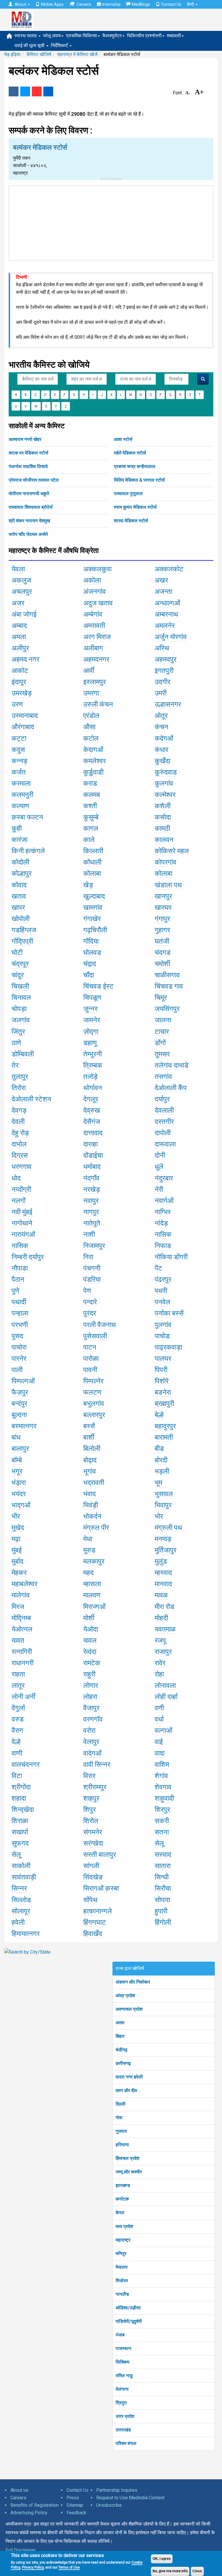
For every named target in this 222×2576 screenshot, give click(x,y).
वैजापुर (91, 1708)
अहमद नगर (25, 659)
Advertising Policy (29, 2513)
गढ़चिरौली (95, 930)
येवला (18, 569)
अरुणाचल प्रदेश (129, 2009)
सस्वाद (163, 1855)
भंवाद (89, 1494)
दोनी (160, 1155)
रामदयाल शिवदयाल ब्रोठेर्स (31, 507)
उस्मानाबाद (25, 716)
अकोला (92, 580)
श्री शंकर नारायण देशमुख (29, 521)
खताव (19, 896)
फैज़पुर (20, 1392)
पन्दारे (90, 1302)
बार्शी (89, 1437)
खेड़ (88, 885)
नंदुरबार (164, 1178)
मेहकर (19, 1573)
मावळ (161, 1595)
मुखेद (18, 1528)
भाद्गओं (21, 1505)
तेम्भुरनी (92, 1054)
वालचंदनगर (26, 1765)
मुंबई (17, 1550)
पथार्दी (19, 1302)
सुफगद (20, 1843)
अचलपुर (22, 592)
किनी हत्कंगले (28, 851)
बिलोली (92, 1449)
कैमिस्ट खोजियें (39, 54)
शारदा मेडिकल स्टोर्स (131, 521)
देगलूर (91, 1099)
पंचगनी (92, 1268)
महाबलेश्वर (24, 1584)
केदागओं (93, 750)
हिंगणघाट (95, 1922)
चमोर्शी (162, 964)
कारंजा (20, 840)
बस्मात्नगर (24, 1426)
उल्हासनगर (168, 704)
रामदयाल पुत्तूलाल (128, 494)
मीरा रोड (164, 1607)
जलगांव (21, 1020)
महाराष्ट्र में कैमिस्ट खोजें (77, 54)
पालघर (163, 1359)
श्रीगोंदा (21, 1787)
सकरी (162, 1821)
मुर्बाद (17, 1561)
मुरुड (89, 1550)
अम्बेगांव (93, 614)
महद (88, 1573)
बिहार (120, 2036)
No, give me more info (170, 2571)
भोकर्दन (92, 1516)
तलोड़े (90, 1077)
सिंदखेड (93, 1877)
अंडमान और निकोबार (133, 1982)
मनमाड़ (163, 1539)
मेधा (88, 1539)
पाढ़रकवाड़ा (168, 1347)
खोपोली (21, 919)
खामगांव (93, 908)
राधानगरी (23, 1663)
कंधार (161, 750)
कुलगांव (164, 783)
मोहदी (161, 1618)
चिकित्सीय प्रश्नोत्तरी (144, 36)
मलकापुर (94, 1561)
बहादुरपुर (165, 1426)
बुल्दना (19, 1415)
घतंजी (162, 941)
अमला (19, 637)
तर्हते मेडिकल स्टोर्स (130, 453)
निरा (88, 1257)
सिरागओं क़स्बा (101, 1888)
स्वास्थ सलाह (26, 36)
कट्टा (19, 738)
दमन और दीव (126, 2090)
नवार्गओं (164, 1201)
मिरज (18, 1607)
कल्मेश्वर (165, 795)
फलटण (92, 1392)
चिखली (20, 986)
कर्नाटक (122, 2199)
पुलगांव (163, 1325)
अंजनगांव (95, 592)
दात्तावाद (93, 1133)
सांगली (91, 1866)
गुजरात (121, 2131)
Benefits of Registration (35, 2505)
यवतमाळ (165, 1629)
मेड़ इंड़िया (12, 54)
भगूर (17, 1471)
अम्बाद (19, 626)
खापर (18, 908)
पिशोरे (162, 1381)
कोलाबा (92, 873)
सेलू (159, 1843)
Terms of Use (69, 2567)
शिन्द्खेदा (23, 1810)
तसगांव (163, 1077)
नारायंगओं (23, 1234)
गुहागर (162, 930)
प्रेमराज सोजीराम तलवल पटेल (34, 480)
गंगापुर (162, 919)
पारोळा (91, 1359)
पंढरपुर (163, 1279)
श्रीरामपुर (95, 1787)
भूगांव (90, 1471)
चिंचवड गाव (169, 986)
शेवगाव (163, 1787)
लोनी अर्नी (23, 1697)
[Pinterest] (37, 91)
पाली (17, 1370)
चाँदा (89, 975)
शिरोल (91, 1821)
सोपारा (162, 1900)
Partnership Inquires (117, 2490)
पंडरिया (92, 1279)
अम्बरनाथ (166, 614)
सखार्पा (20, 1832)
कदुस (18, 750)
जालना (163, 1020)
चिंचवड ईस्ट (98, 986)
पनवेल (162, 1302)
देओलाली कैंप (171, 1088)
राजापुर (163, 1652)
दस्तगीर (164, 1122)
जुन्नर (90, 1009)
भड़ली (162, 1471)
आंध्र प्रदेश (125, 1996)
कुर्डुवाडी (93, 772)
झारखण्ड (123, 2185)
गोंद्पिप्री (22, 941)
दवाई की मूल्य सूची (30, 45)
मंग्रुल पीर (96, 1528)
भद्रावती (94, 1483)
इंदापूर (19, 682)
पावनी (90, 1370)
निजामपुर (94, 1246)
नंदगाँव (91, 1178)
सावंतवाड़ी (24, 1877)
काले (89, 840)
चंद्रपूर (20, 964)
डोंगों (160, 1043)
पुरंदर (90, 1313)
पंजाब (120, 2335)
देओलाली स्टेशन (31, 1099)
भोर (159, 1516)
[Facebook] (14, 91)
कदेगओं (164, 738)
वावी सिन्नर (97, 1765)
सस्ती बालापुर (100, 1855)
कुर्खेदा (162, 761)
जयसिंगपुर (167, 1009)
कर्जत (19, 772)
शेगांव (161, 1776)
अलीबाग (93, 648)
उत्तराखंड (123, 2430)
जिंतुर (18, 1032)
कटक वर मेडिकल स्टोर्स (28, 453)
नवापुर (91, 1201)
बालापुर (20, 1449)
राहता (18, 1674)
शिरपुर (162, 1810)
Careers (84, 4)
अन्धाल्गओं (167, 603)
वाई (159, 1742)
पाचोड (162, 1336)
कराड (90, 783)
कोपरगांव (165, 862)
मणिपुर (121, 2254)
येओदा (91, 1629)
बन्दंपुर (19, 1404)
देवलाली (164, 1110)
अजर (18, 603)
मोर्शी (89, 1618)
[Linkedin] (48, 91)
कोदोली (20, 862)
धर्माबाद (92, 1167)
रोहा (159, 1674)
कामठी (162, 828)
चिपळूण (92, 998)
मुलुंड (161, 1561)
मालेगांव (21, 1595)
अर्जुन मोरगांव (171, 637)
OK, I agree (162, 2559)
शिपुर (89, 1810)
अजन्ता (163, 592)
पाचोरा (19, 1347)
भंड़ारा (19, 1483)
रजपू (160, 1640)
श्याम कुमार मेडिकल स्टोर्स (135, 507)
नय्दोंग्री (21, 1189)
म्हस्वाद (163, 1573)
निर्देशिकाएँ (60, 45)
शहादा (19, 1798)
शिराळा (20, 1821)
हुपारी (161, 1911)
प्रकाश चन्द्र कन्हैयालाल (135, 466)
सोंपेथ (90, 1900)
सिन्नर (19, 1888)
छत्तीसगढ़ (123, 2063)
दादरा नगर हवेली (129, 2077)
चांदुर (18, 975)
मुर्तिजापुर (165, 1550)
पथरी (161, 1291)
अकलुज (21, 580)
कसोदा (163, 817)
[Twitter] (25, 91)
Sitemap (75, 2505)
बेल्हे (159, 1415)
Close (197, 2571)
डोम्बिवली (23, 1054)
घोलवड (92, 953)
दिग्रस (20, 1155)
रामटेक (92, 1663)
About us (19, 2490)
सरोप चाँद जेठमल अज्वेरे (28, 534)
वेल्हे (16, 1742)
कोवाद (19, 885)
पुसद (17, 1336)
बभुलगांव (94, 1404)
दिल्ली (121, 2104)
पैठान (18, 1279)
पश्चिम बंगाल (126, 2443)
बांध (16, 1437)
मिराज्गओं (94, 1607)
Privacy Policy (33, 2567)
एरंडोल (91, 716)
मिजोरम (122, 2281)
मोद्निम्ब (21, 1618)
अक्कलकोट (169, 569)
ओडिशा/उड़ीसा (128, 2308)
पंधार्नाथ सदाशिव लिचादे (28, 466)
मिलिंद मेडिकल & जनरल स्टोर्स (139, 480)
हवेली (18, 1922)
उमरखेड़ (22, 693)
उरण (17, 704)
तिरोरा (19, 1088)
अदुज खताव (98, 603)
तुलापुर (20, 1077)
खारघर (163, 908)
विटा (17, 1776)
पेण (87, 1291)
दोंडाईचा (93, 1155)
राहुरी (89, 1674)
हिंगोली (163, 1922)
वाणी (17, 1753)
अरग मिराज (97, 637)
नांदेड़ (161, 1223)
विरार (89, 1776)
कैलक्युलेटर (112, 36)
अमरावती (94, 626)
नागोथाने (22, 1223)
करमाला (21, 783)
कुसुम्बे (91, 817)
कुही (17, 828)
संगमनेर (93, 1832)
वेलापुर (91, 1742)
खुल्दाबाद (94, 896)
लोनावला (165, 1685)
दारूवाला (165, 1144)
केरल (120, 2213)
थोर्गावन (93, 1088)
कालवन (164, 840)
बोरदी (161, 1460)
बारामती (164, 1437)
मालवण (92, 1595)
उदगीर (162, 682)
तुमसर (162, 1054)
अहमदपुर (165, 659)
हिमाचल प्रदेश (127, 2158)
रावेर (160, 1663)
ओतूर (161, 716)
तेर (15, 1065)
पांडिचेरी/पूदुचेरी (129, 2321)
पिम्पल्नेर (93, 1381)
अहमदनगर (96, 659)
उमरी (161, 693)
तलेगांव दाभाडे (172, 1065)
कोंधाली (92, 862)
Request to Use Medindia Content (130, 2498)
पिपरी (161, 1370)
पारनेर (19, 1359)
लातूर (18, 1685)
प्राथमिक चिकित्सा (82, 36)
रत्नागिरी (22, 1652)
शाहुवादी (164, 1798)
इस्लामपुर (95, 682)
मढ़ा (16, 1539)
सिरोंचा (163, 1888)
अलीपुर (20, 648)
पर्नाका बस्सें (169, 1313)
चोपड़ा (19, 1009)
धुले (159, 1167)
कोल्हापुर (22, 873)
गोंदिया (91, 941)
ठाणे (16, 1043)
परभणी (20, 1325)
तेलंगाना (122, 2389)
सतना (162, 1832)
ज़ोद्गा (91, 1032)
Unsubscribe (109, 2505)
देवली (18, 1122)
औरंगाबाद (23, 727)
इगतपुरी (164, 671)
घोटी (17, 953)
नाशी (89, 1234)
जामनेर (92, 1020)
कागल (91, 828)
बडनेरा (163, 1392)
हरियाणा (122, 2145)
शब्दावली (174, 36)
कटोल (91, 738)
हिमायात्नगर (26, 1934)
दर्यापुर (162, 1099)
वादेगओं (92, 1753)
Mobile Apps (52, 4)
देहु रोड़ (20, 1133)
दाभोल (19, 1144)
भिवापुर (163, 1505)
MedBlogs (141, 4)
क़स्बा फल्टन (27, 817)
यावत (18, 1640)
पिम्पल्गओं (23, 1381)
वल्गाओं (163, 1731)
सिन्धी (162, 1877)
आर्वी (89, 671)
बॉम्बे (17, 1460)
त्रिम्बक (93, 1065)
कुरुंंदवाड (166, 772)
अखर (161, 580)
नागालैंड (122, 2294)
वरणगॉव (93, 1719)
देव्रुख (92, 1110)
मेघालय (122, 2267)
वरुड (18, 1719)
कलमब (92, 795)
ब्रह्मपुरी (164, 1404)
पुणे (15, 1291)
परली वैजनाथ (100, 1325)
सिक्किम (122, 2362)
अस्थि (162, 648)
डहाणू (90, 1043)
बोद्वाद (90, 1460)
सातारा (163, 1866)
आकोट (20, 671)
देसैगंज (92, 1122)
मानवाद (163, 1584)
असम (120, 2023)
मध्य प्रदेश (124, 2226)
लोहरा (90, 1697)
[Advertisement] (111, 222)
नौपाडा (20, 1268)
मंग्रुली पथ (168, 1528)
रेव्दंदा (90, 1652)
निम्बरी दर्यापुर (28, 1257)
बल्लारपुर (94, 1415)
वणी (159, 1708)
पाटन (90, 1347)
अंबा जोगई (24, 614)
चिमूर (161, 998)
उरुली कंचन (98, 704)
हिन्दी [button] (191, 4)
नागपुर (91, 1212)
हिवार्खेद (93, 1934)
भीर (16, 1516)
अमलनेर (165, 626)
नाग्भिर (163, 1212)
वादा (160, 1753)
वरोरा (89, 1731)
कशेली (163, 806)
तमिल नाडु (124, 2376)
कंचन (161, 727)
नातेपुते (92, 1223)
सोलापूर (21, 1911)
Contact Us (171, 4)
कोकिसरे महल (172, 851)
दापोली (163, 1133)
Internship (111, 4)
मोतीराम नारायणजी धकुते (29, 494)
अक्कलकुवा (97, 569)
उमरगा (91, 693)
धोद (16, 1178)
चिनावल (21, 998)
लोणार (91, 1685)
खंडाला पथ (168, 885)
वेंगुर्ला (18, 1708)
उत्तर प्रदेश (125, 2416)
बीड (159, 1449)
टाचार (162, 1032)
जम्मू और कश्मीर (129, 2172)
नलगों (18, 1201)
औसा (89, 727)
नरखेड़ (92, 1189)
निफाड (163, 1246)
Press (73, 2498)
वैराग (17, 1731)
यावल (90, 1640)
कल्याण (20, 806)
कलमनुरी (22, 795)
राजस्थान (123, 2348)
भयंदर (19, 1494)
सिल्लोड (21, 1900)
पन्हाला (20, 1313)
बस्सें (89, 1426)
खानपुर (163, 896)
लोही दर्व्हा (166, 1697)
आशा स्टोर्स (123, 439)
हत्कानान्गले (98, 1911)
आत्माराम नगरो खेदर (25, 439)
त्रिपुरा (121, 2403)
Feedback (76, 2513)
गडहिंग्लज (24, 930)
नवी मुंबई (22, 1212)
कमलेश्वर (95, 761)
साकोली (21, 1866)
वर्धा (159, 1719)
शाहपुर (91, 1798)
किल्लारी (93, 851)
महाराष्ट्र (123, 2240)
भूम (158, 1483)
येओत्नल (22, 1629)
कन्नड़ (20, 761)
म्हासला (92, 1584)
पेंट (158, 1268)
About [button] (20, 4)
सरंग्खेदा (93, 1843)
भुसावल (164, 1494)
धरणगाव (22, 1167)
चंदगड (163, 953)
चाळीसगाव (167, 975)
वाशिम (162, 1765)
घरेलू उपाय (52, 36)
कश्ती (90, 806)
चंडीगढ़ (122, 2050)
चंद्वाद (90, 964)
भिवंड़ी (91, 1505)
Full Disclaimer (21, 2550)
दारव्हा (90, 1144)
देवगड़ (19, 1110)
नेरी (159, 1189)
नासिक (163, 1234)
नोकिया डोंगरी (171, 1257)
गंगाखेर (92, 919)
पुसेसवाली (95, 1336)
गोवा (119, 2118)
